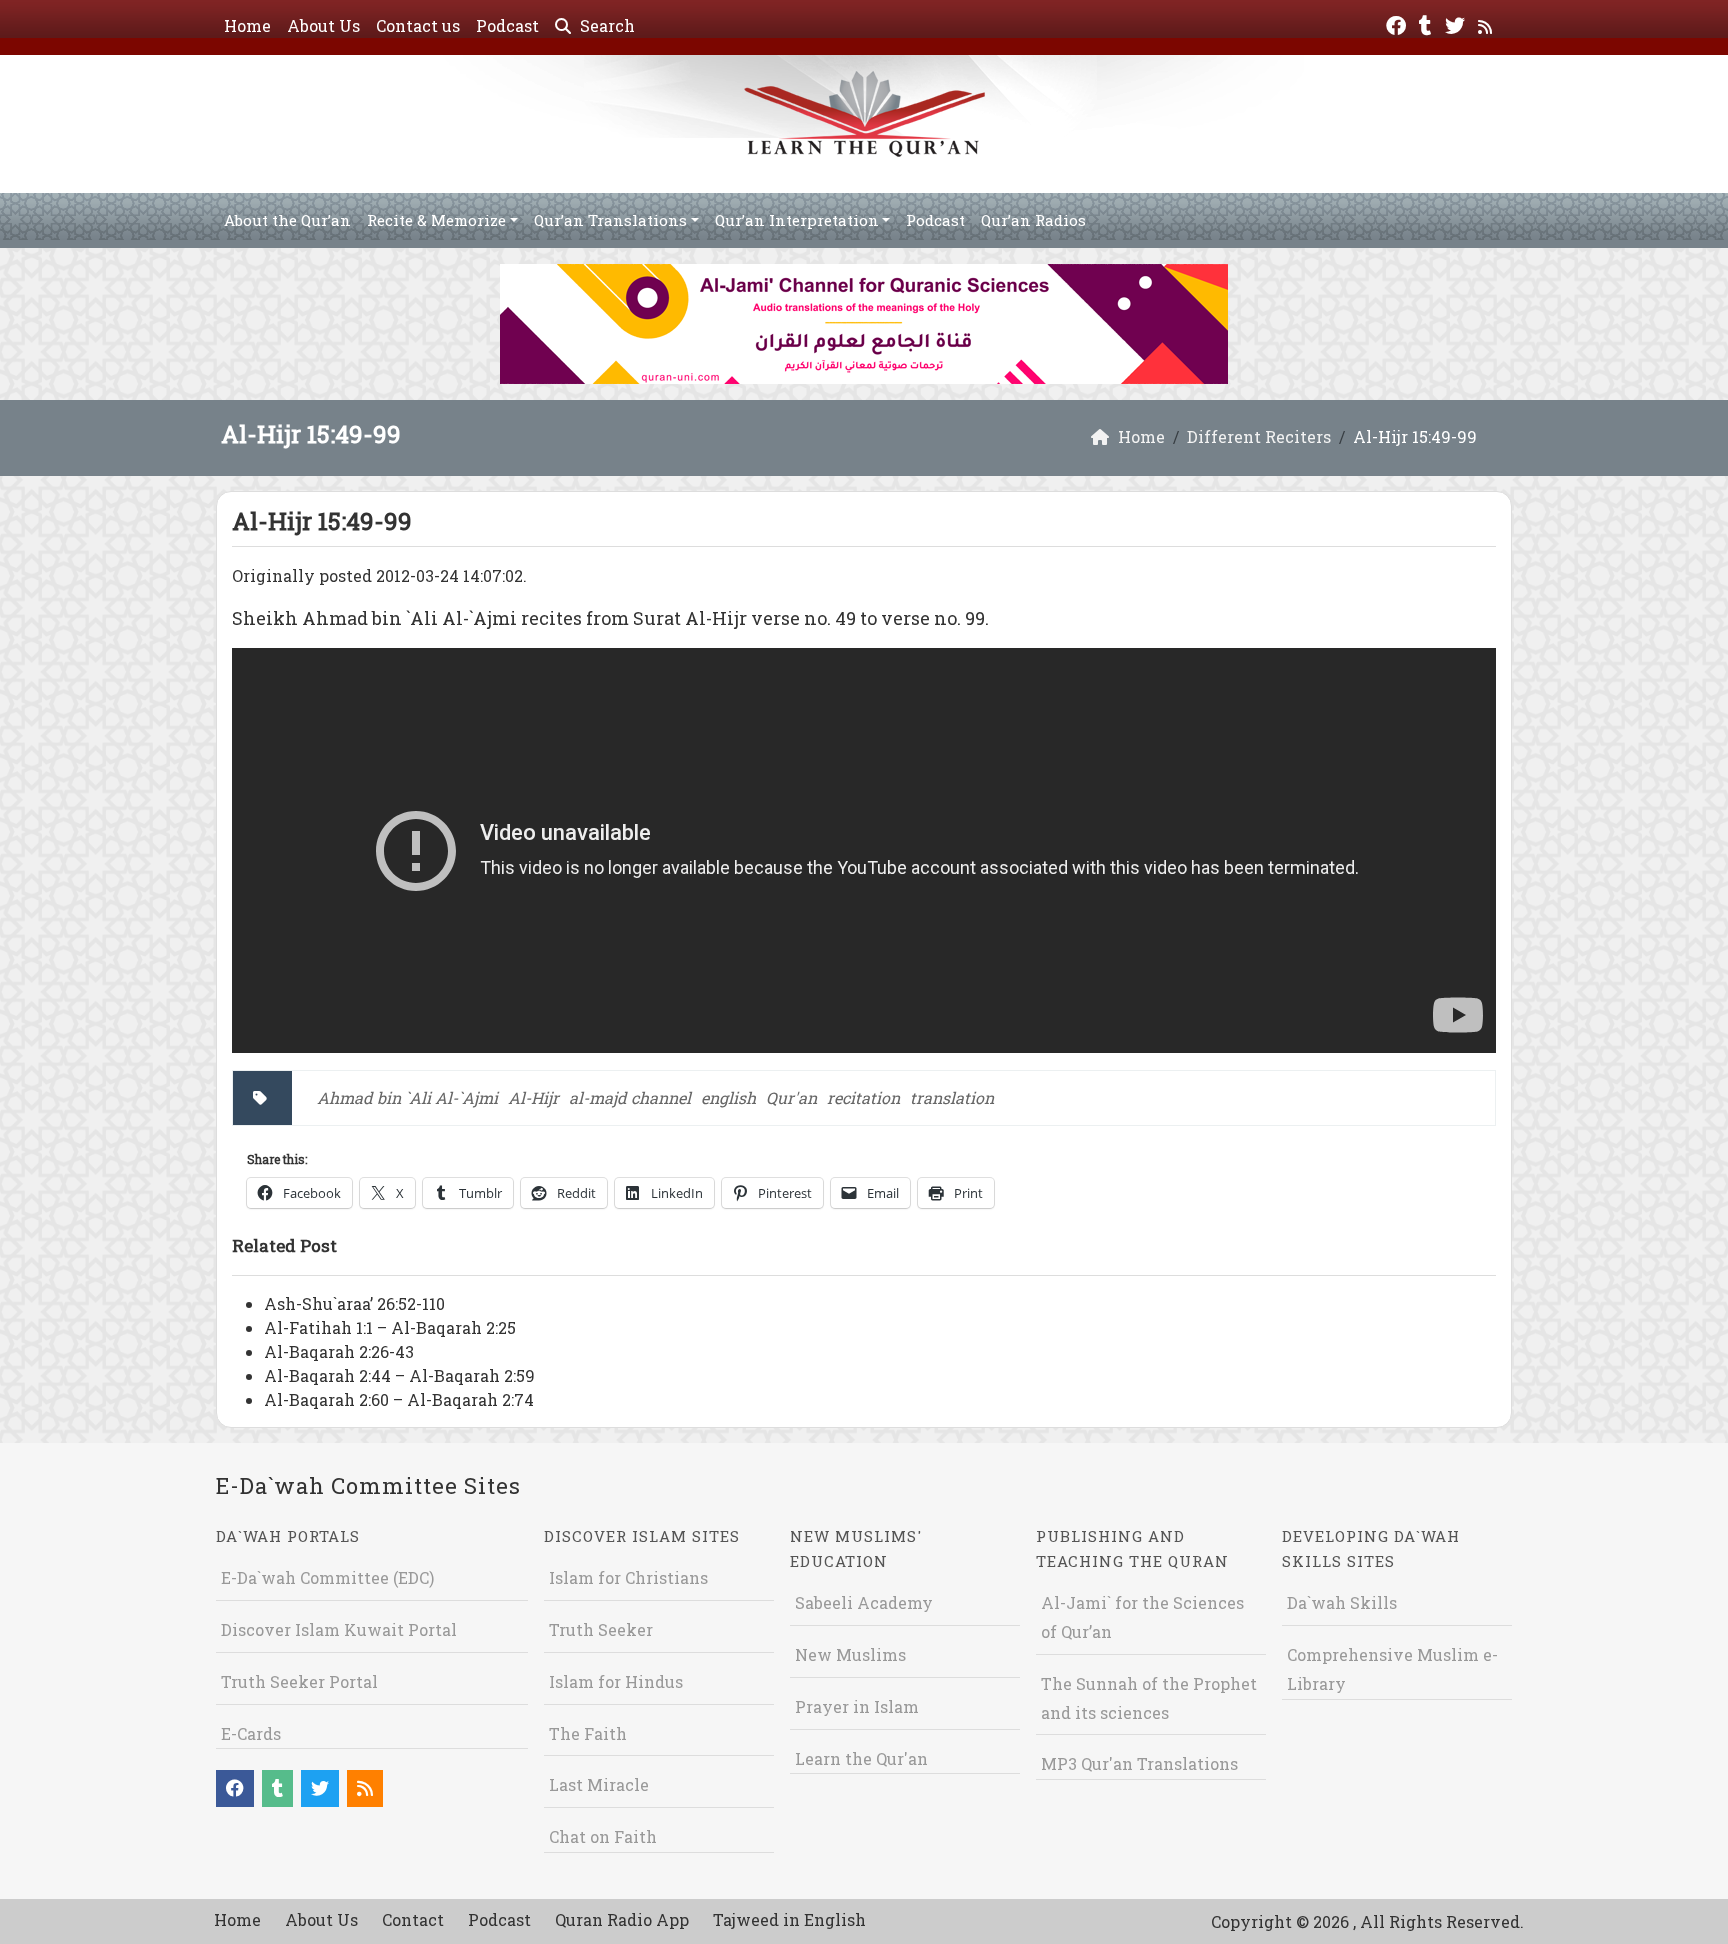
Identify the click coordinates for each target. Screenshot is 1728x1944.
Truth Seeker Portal (299, 1681)
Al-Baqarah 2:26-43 (339, 1351)
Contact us (418, 25)
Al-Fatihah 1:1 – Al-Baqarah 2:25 (390, 1327)
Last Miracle (599, 1784)
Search (605, 25)
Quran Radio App (622, 1919)
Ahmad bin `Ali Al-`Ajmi (407, 1097)
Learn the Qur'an (861, 1758)
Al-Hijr (533, 1097)
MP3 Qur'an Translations (1139, 1763)
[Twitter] (1457, 23)
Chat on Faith (603, 1836)
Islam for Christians (628, 1577)
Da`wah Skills (1342, 1602)
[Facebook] (1398, 23)
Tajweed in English (789, 1919)
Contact (413, 1919)
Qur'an (791, 1097)
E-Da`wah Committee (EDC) (327, 1577)
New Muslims (850, 1654)
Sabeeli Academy (864, 1602)
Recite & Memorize (436, 220)
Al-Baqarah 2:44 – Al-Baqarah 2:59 (399, 1375)
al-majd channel (630, 1097)
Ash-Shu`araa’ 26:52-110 (354, 1303)
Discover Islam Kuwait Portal (339, 1629)
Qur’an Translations (610, 220)
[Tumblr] (1428, 23)
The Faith (588, 1733)
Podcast (507, 25)
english (728, 1097)
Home (247, 25)
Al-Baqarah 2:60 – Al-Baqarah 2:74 (399, 1399)
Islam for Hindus (616, 1681)
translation (952, 1097)
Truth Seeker (601, 1629)
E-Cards (251, 1733)
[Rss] (1487, 23)
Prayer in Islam (857, 1706)
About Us (323, 25)
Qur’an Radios (1033, 220)
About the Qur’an (287, 220)
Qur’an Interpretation (797, 220)
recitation (863, 1097)
